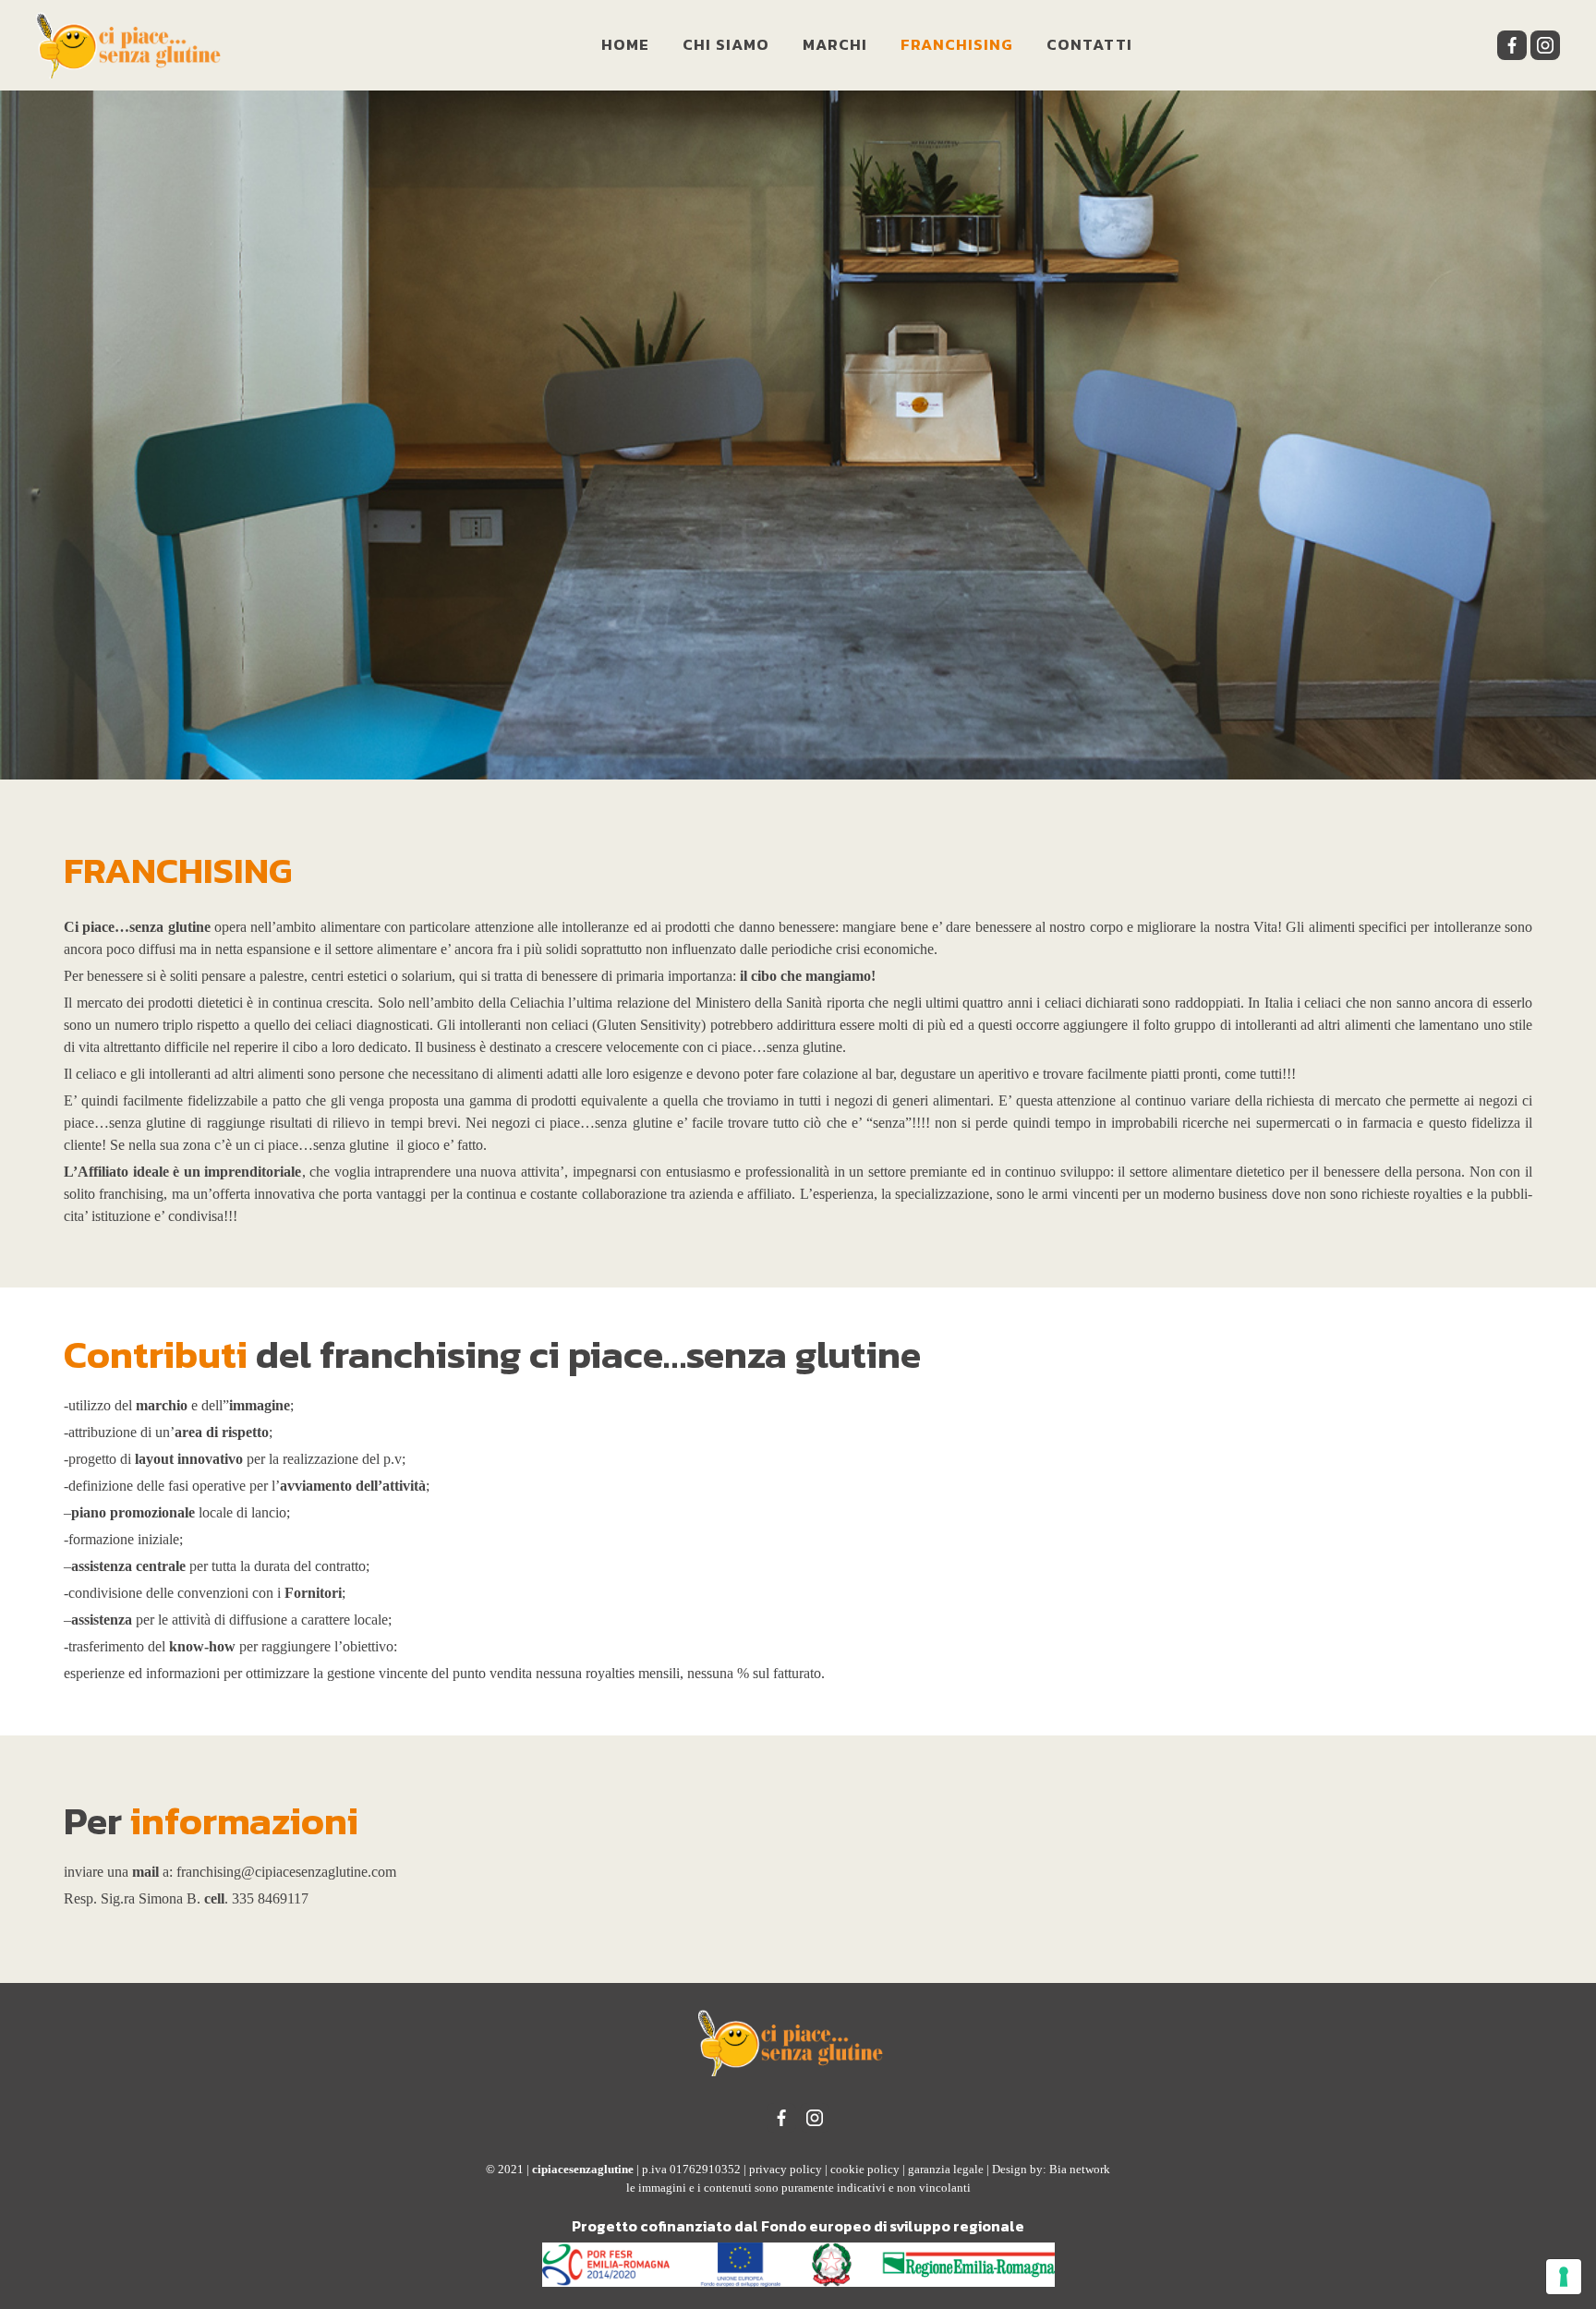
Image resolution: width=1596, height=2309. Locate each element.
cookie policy (865, 2169)
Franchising (957, 44)
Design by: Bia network (1051, 2169)
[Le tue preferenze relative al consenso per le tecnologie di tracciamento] (1564, 2277)
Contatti (1089, 44)
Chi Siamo (726, 44)
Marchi (835, 44)
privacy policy (786, 2169)
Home (625, 44)
